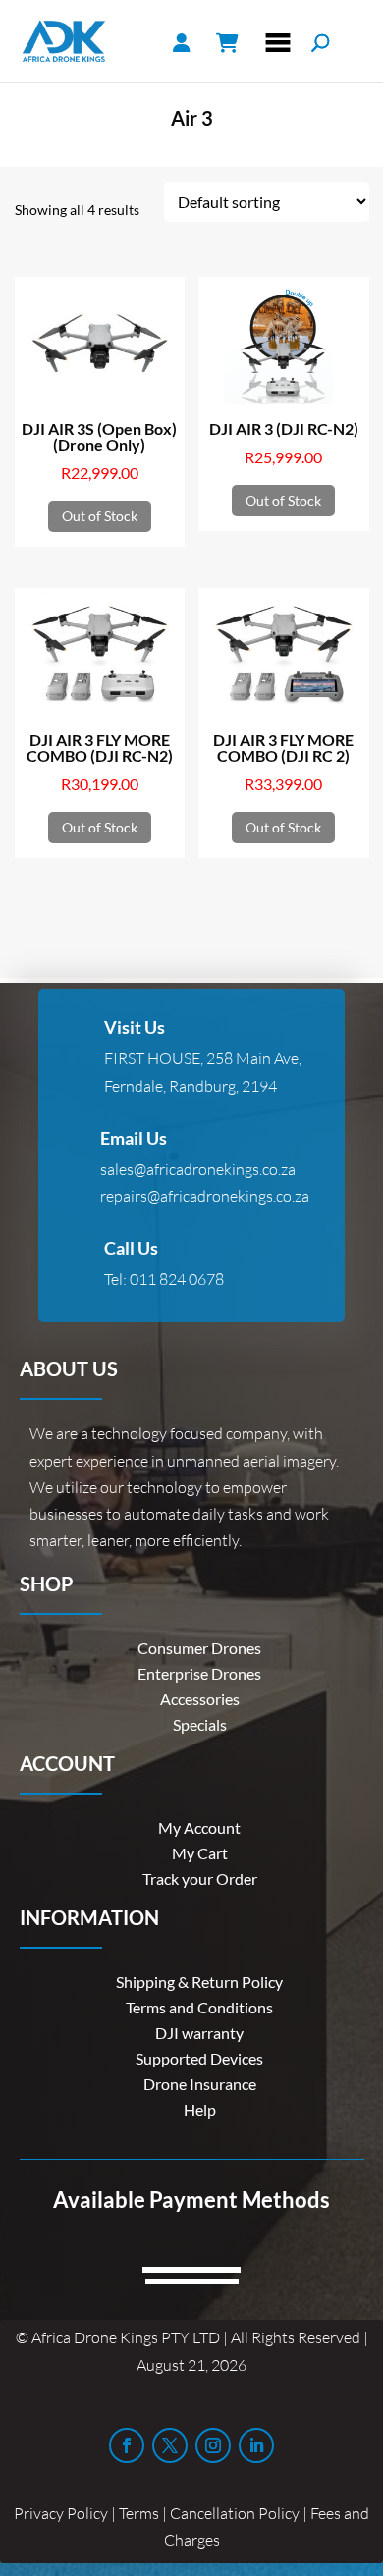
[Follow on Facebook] (127, 2445)
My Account (199, 1827)
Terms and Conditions (199, 2007)
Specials (200, 1724)
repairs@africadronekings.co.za (205, 1196)
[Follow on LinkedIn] (256, 2445)
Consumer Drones (199, 1648)
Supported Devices (199, 2058)
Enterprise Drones (199, 1673)
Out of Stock (100, 516)
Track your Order (200, 1878)
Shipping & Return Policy (199, 1982)
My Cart (200, 1853)
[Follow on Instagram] (213, 2445)
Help (200, 2109)
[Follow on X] (170, 2445)
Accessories (200, 1699)
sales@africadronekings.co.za (198, 1169)
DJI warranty (199, 2033)
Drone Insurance (200, 2084)
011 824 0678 (177, 1279)
